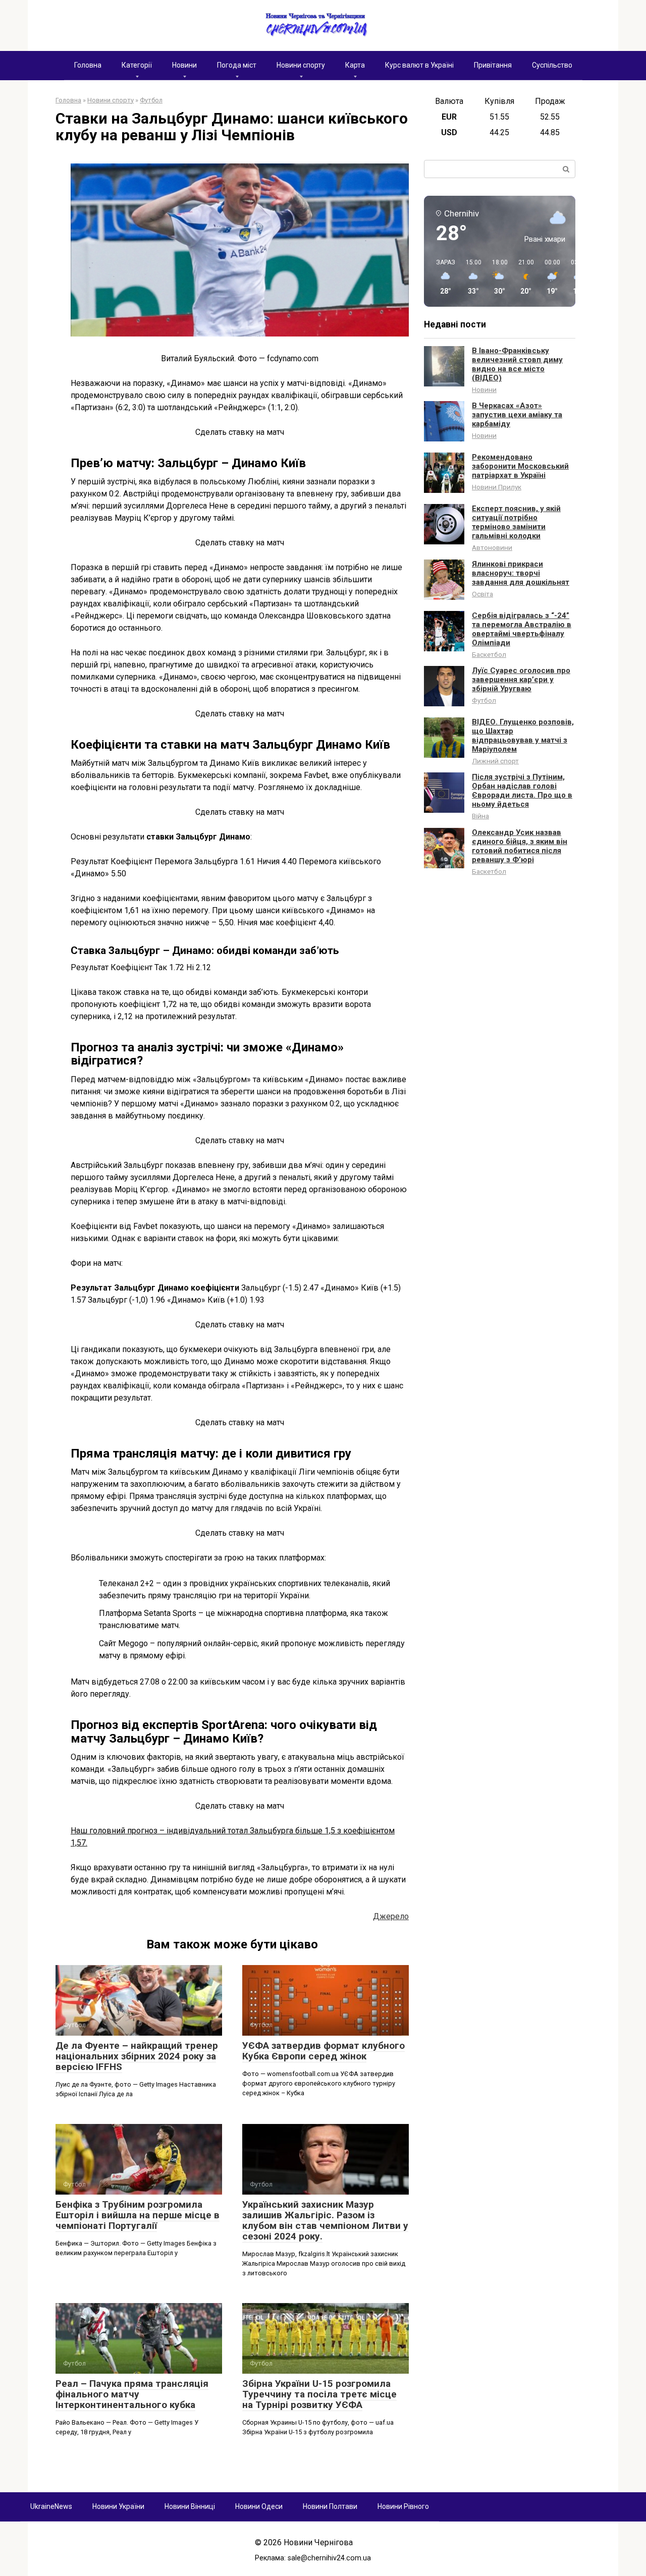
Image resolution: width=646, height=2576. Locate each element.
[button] (442, 277)
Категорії (137, 65)
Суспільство (552, 65)
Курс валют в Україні (419, 65)
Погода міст (237, 65)
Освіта (482, 594)
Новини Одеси (259, 2506)
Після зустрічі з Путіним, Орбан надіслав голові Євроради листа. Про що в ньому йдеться (522, 791)
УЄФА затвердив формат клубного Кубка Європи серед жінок (324, 2051)
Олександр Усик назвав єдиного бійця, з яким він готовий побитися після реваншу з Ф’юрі (520, 846)
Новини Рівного (403, 2506)
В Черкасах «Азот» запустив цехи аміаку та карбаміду (517, 415)
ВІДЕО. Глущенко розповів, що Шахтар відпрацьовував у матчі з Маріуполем (523, 736)
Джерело (391, 1916)
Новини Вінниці (190, 2506)
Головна (88, 65)
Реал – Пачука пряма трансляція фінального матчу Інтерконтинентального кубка (132, 2394)
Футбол (484, 700)
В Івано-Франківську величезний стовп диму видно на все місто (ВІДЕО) (517, 364)
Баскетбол (489, 654)
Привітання (493, 65)
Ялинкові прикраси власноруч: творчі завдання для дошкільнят (521, 573)
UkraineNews (51, 2506)
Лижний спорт (495, 761)
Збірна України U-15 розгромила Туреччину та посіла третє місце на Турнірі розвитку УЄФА (319, 2394)
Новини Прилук (497, 487)
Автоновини (492, 547)
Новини (184, 65)
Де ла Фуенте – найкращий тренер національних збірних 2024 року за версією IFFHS (137, 2056)
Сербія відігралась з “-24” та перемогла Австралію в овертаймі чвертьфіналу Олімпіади (522, 629)
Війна (480, 816)
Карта (355, 65)
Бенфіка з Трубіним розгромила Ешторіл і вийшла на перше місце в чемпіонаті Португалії (138, 2215)
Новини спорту (301, 65)
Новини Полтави (330, 2506)
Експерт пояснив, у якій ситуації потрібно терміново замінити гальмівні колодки (516, 522)
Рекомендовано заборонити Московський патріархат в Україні (520, 466)
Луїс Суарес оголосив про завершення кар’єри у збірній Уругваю (521, 680)
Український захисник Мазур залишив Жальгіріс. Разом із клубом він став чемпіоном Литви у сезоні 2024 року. (325, 2220)
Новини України (118, 2506)
